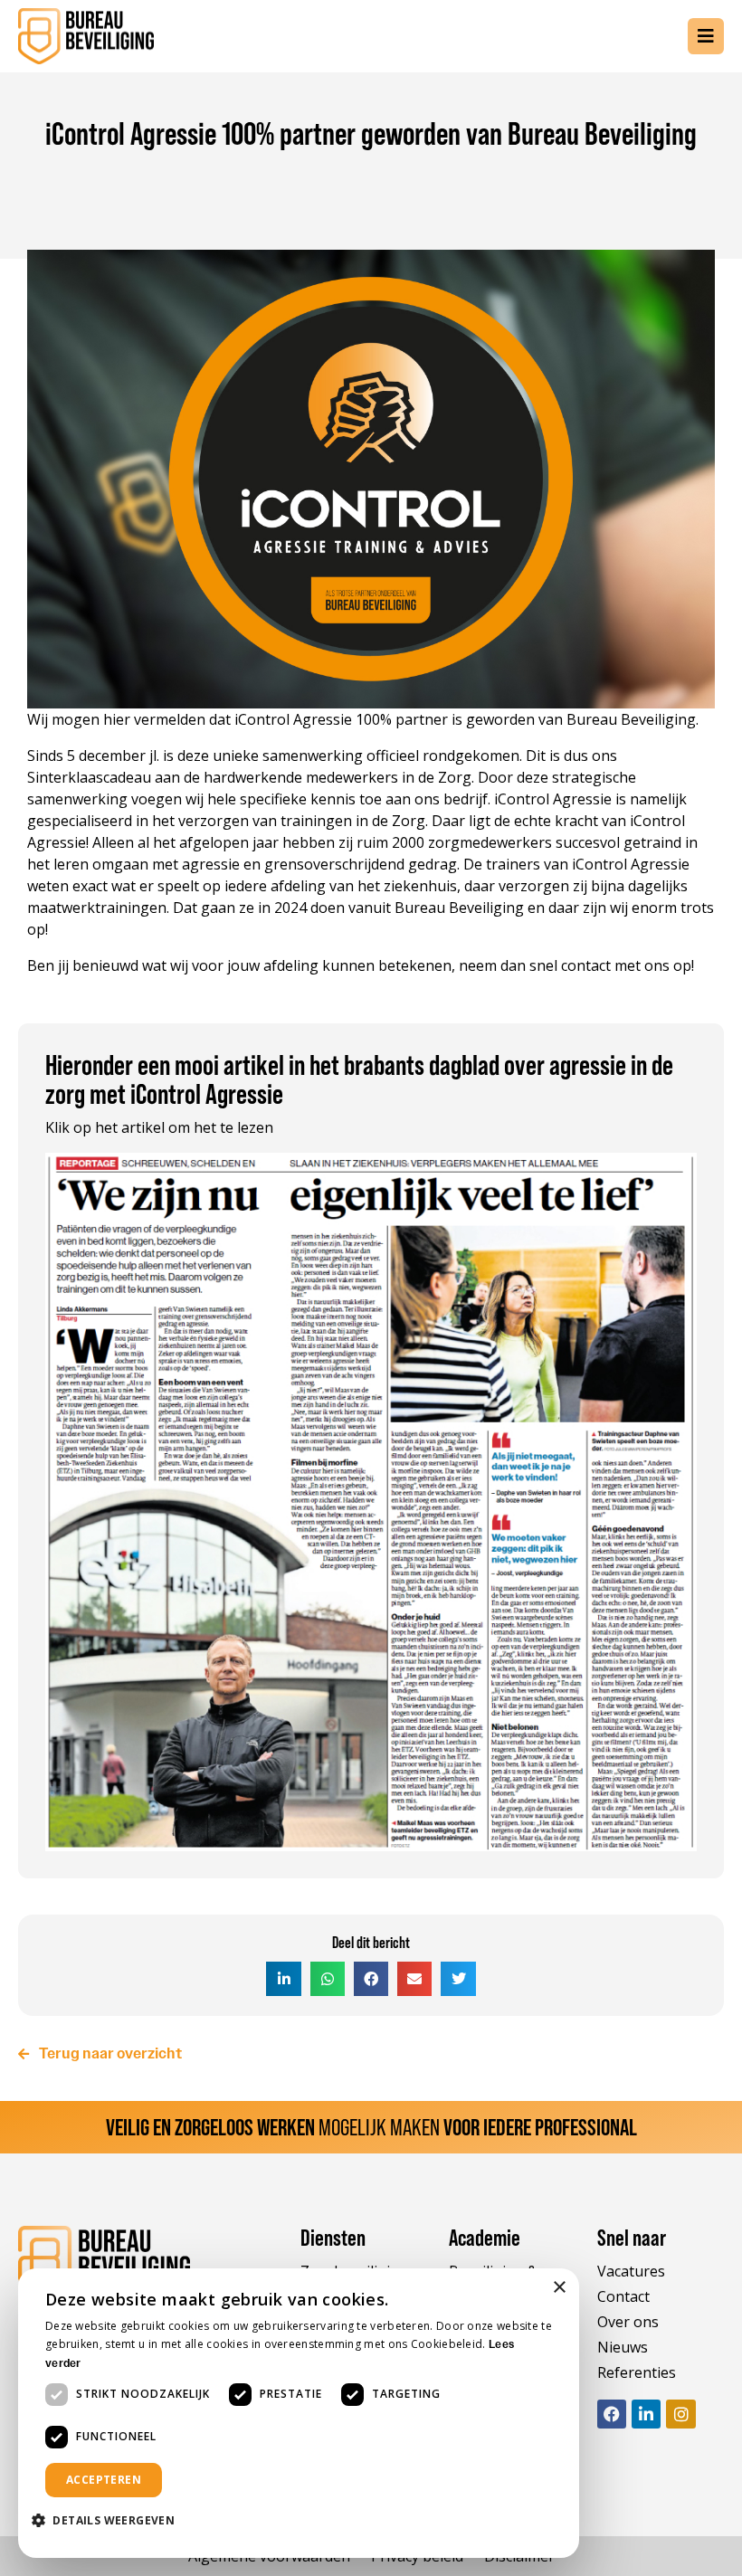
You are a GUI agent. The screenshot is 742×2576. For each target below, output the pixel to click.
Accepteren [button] (104, 2480)
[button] (283, 1979)
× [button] (559, 2288)
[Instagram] (680, 2414)
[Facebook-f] (612, 2414)
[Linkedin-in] (646, 2414)
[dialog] (299, 2413)
